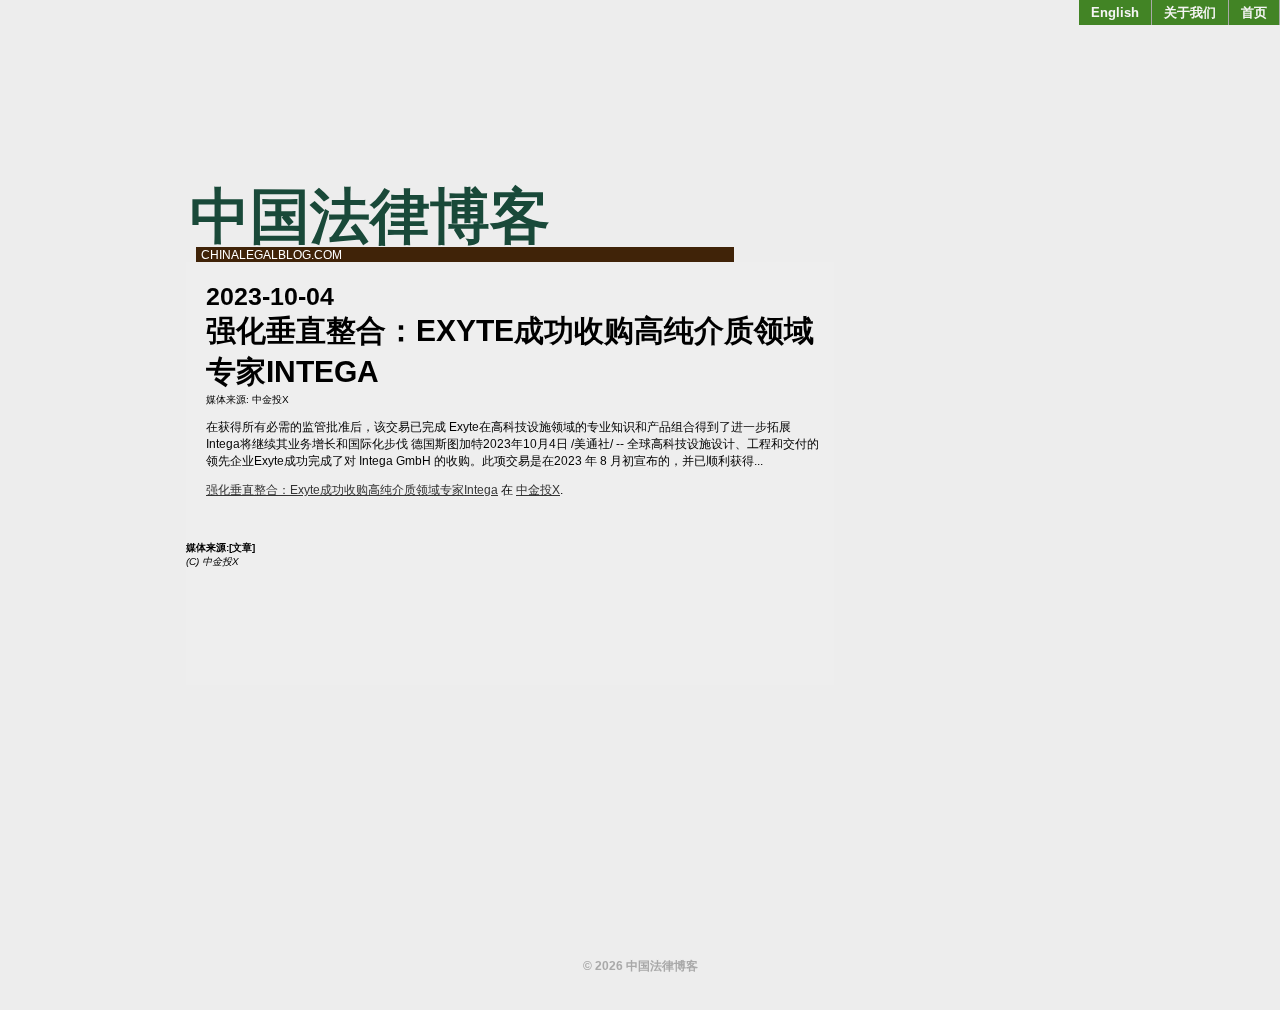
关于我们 (1190, 12)
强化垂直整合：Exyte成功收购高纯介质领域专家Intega (352, 490)
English (1115, 12)
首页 (1254, 12)
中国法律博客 (370, 216)
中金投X (270, 399)
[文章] (242, 547)
